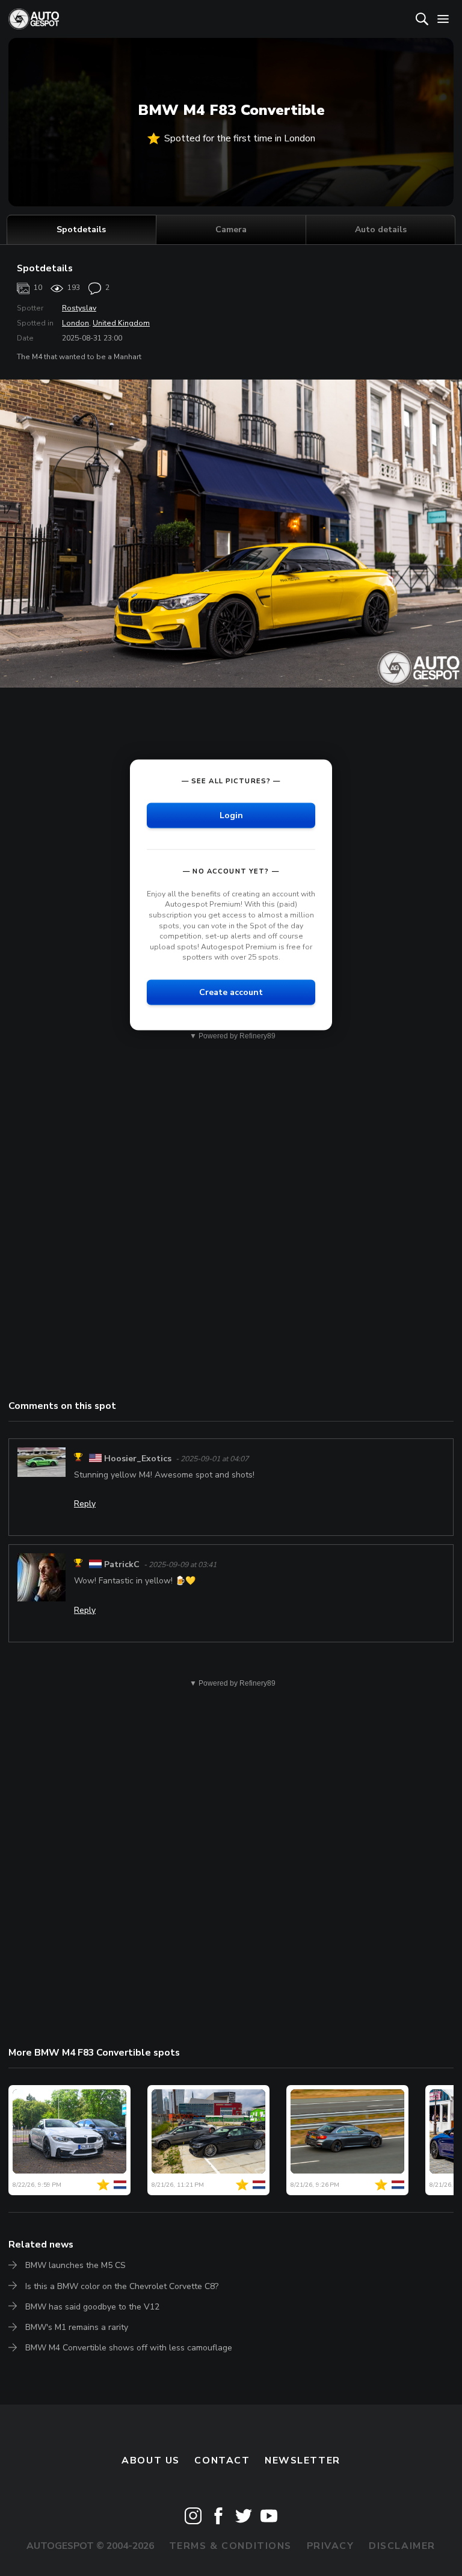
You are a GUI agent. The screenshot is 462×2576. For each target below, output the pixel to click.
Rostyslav (79, 308)
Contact (222, 2460)
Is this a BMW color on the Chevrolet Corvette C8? (122, 2286)
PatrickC (122, 1564)
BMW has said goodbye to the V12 (92, 2307)
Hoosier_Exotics (138, 1459)
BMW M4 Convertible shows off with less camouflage (129, 2348)
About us (151, 2460)
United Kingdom (121, 323)
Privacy (331, 2546)
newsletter (303, 2460)
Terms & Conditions (230, 2546)
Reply (85, 1504)
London (75, 323)
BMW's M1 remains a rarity (77, 2327)
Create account (231, 992)
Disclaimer (402, 2546)
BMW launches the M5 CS (75, 2265)
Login (231, 815)
